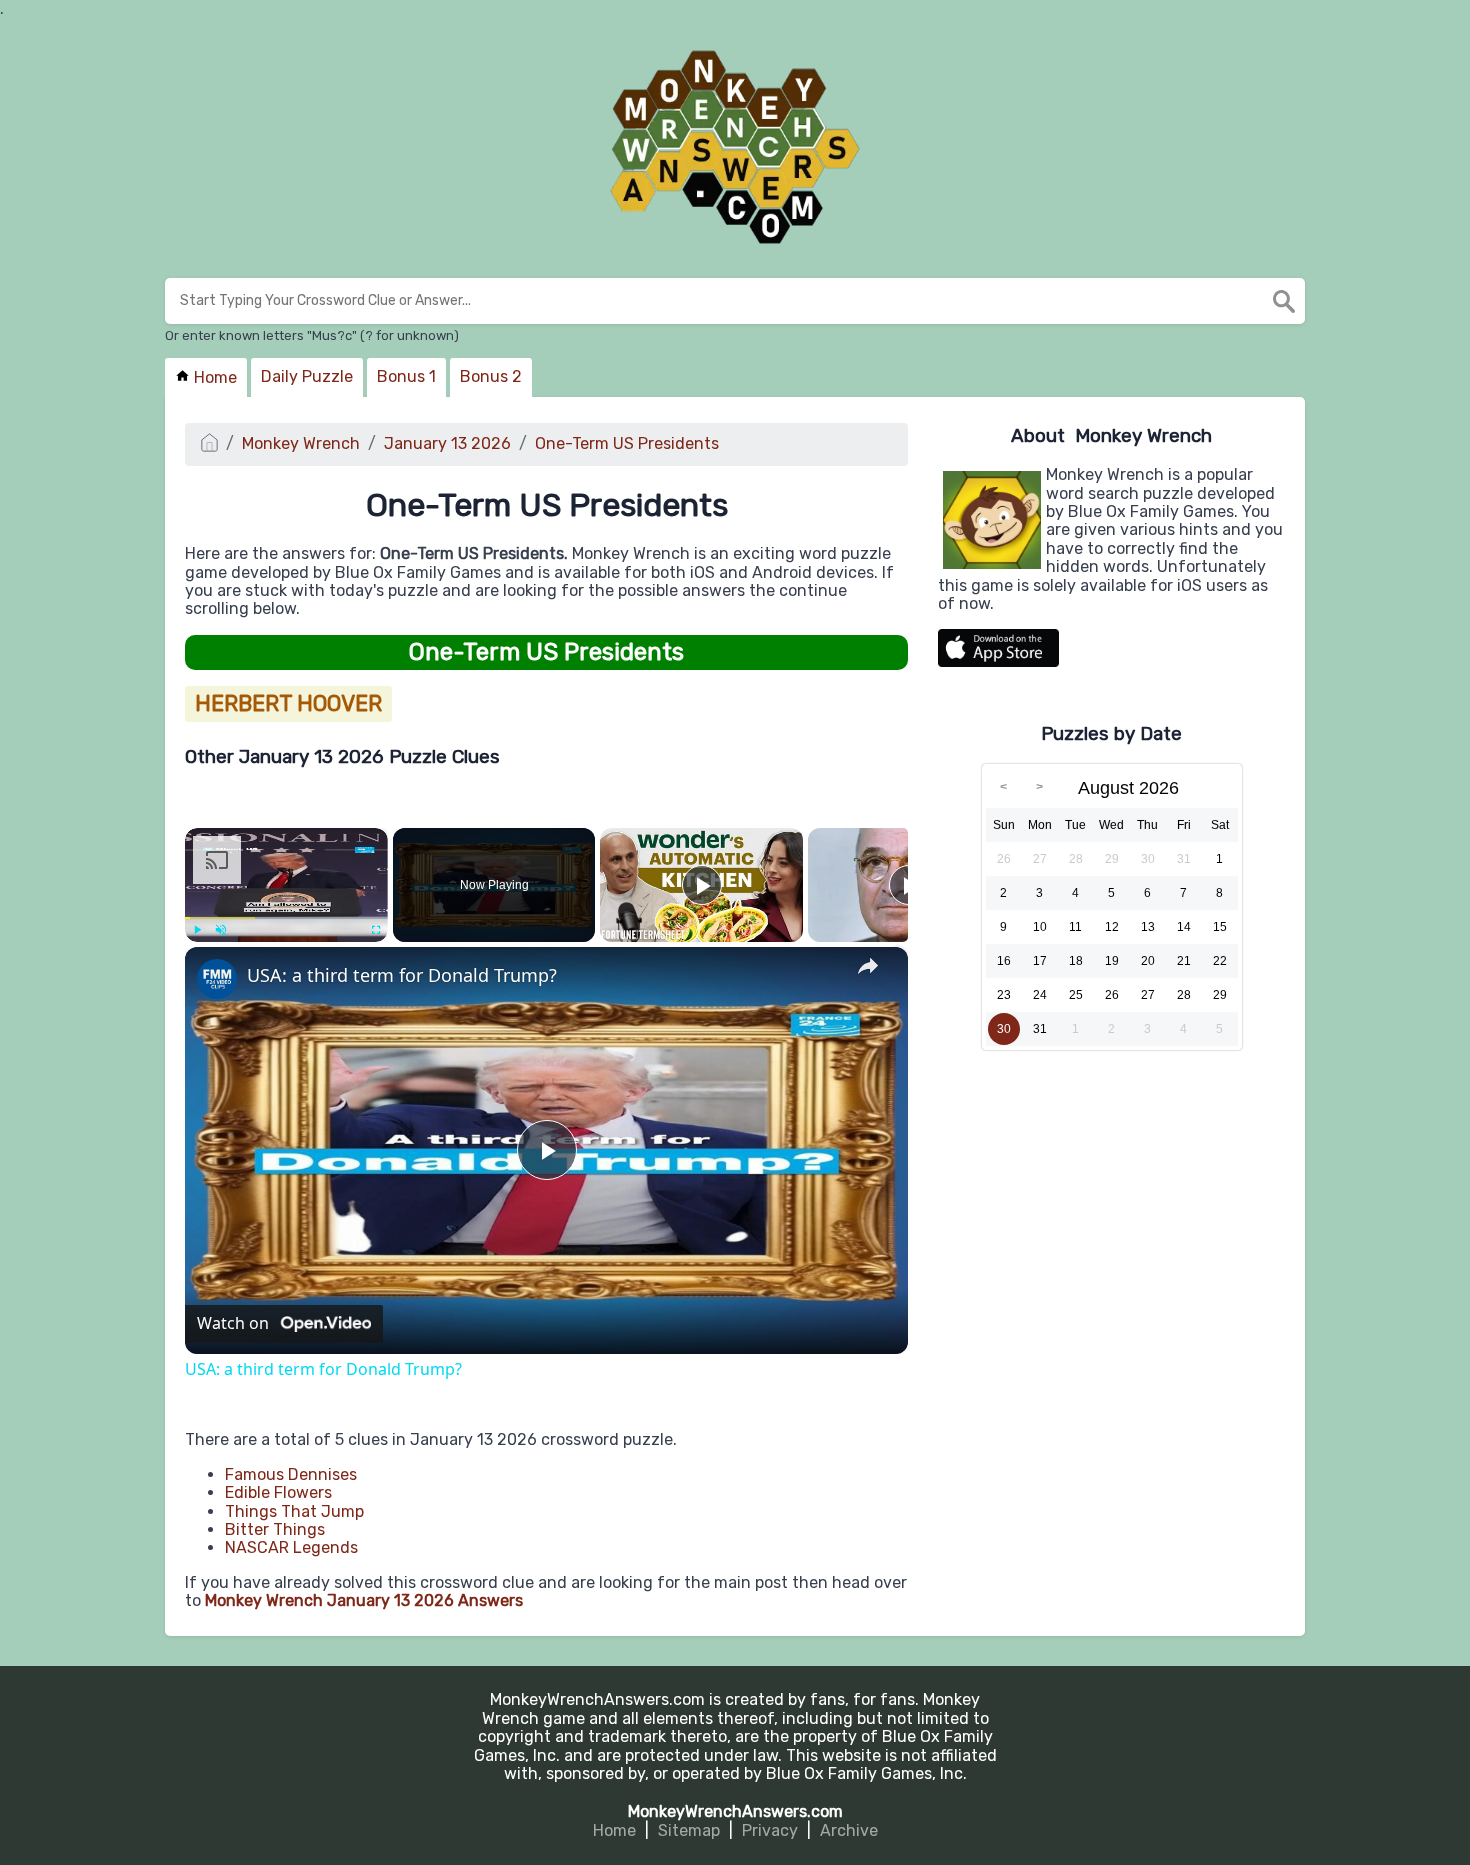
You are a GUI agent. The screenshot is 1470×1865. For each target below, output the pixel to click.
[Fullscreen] (376, 930)
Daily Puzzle (307, 376)
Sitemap (689, 1830)
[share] (868, 966)
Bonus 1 (406, 376)
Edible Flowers (278, 1492)
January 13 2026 (447, 443)
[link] (217, 979)
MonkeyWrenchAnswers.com (735, 1811)
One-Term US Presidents (627, 443)
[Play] (197, 930)
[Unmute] (221, 930)
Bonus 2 (491, 376)
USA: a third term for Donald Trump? (402, 975)
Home (213, 377)
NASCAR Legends (291, 1547)
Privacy (770, 1830)
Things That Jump (294, 1511)
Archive (849, 1830)
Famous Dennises (291, 1474)
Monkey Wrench (301, 443)
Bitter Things (275, 1529)
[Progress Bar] (286, 917)
